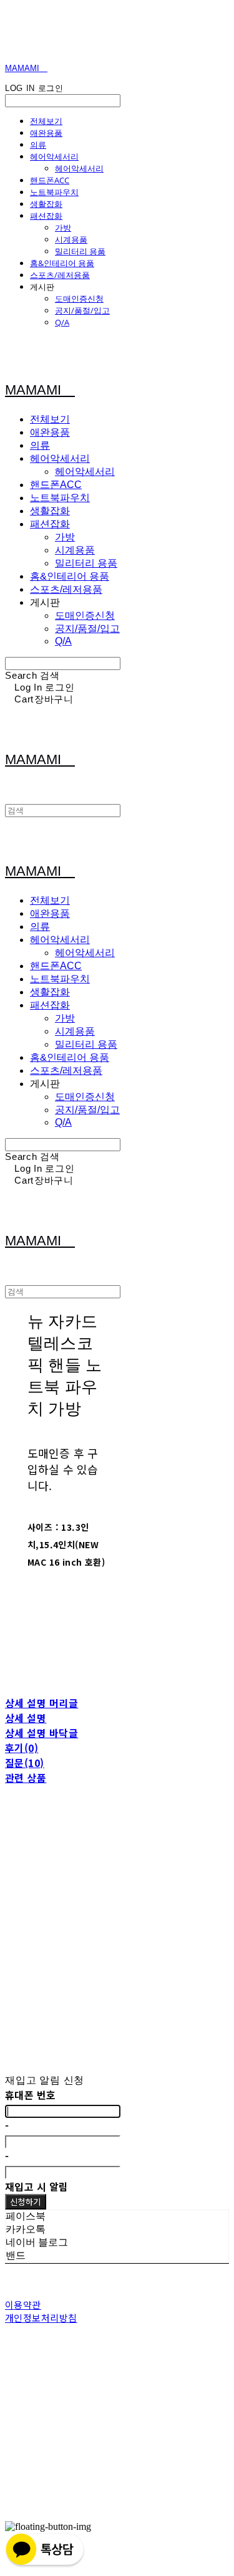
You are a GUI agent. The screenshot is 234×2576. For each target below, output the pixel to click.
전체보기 (46, 121)
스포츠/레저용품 (60, 275)
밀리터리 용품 (80, 251)
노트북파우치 (54, 192)
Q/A (62, 322)
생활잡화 (46, 204)
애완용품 (46, 133)
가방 (63, 227)
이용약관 (23, 2305)
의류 (38, 145)
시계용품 (71, 239)
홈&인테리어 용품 (62, 263)
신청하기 (26, 2202)
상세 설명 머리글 (41, 1703)
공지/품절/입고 (82, 310)
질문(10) (25, 1763)
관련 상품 (26, 1778)
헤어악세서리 (54, 156)
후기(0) (22, 1748)
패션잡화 (46, 216)
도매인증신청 (79, 299)
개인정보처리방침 (41, 2318)
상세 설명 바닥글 (41, 1733)
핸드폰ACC (50, 180)
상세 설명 (26, 1718)
